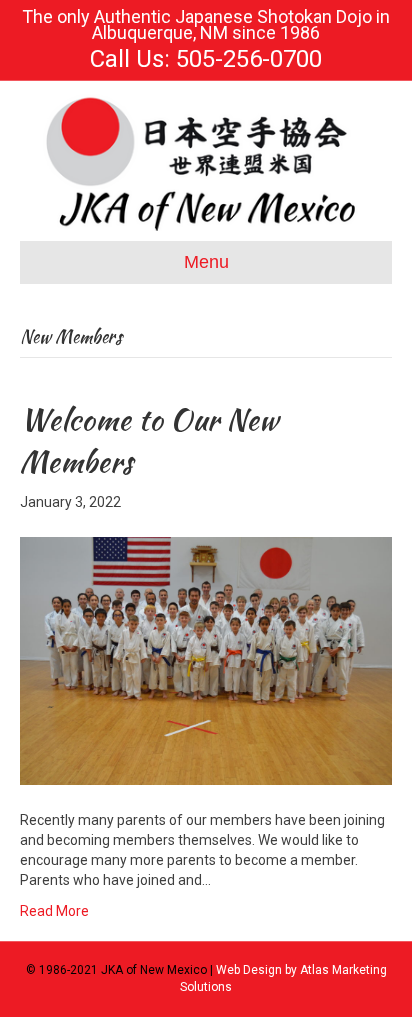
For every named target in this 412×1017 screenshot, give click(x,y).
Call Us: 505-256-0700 (206, 59)
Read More (54, 911)
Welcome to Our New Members (149, 440)
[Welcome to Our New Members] (206, 660)
